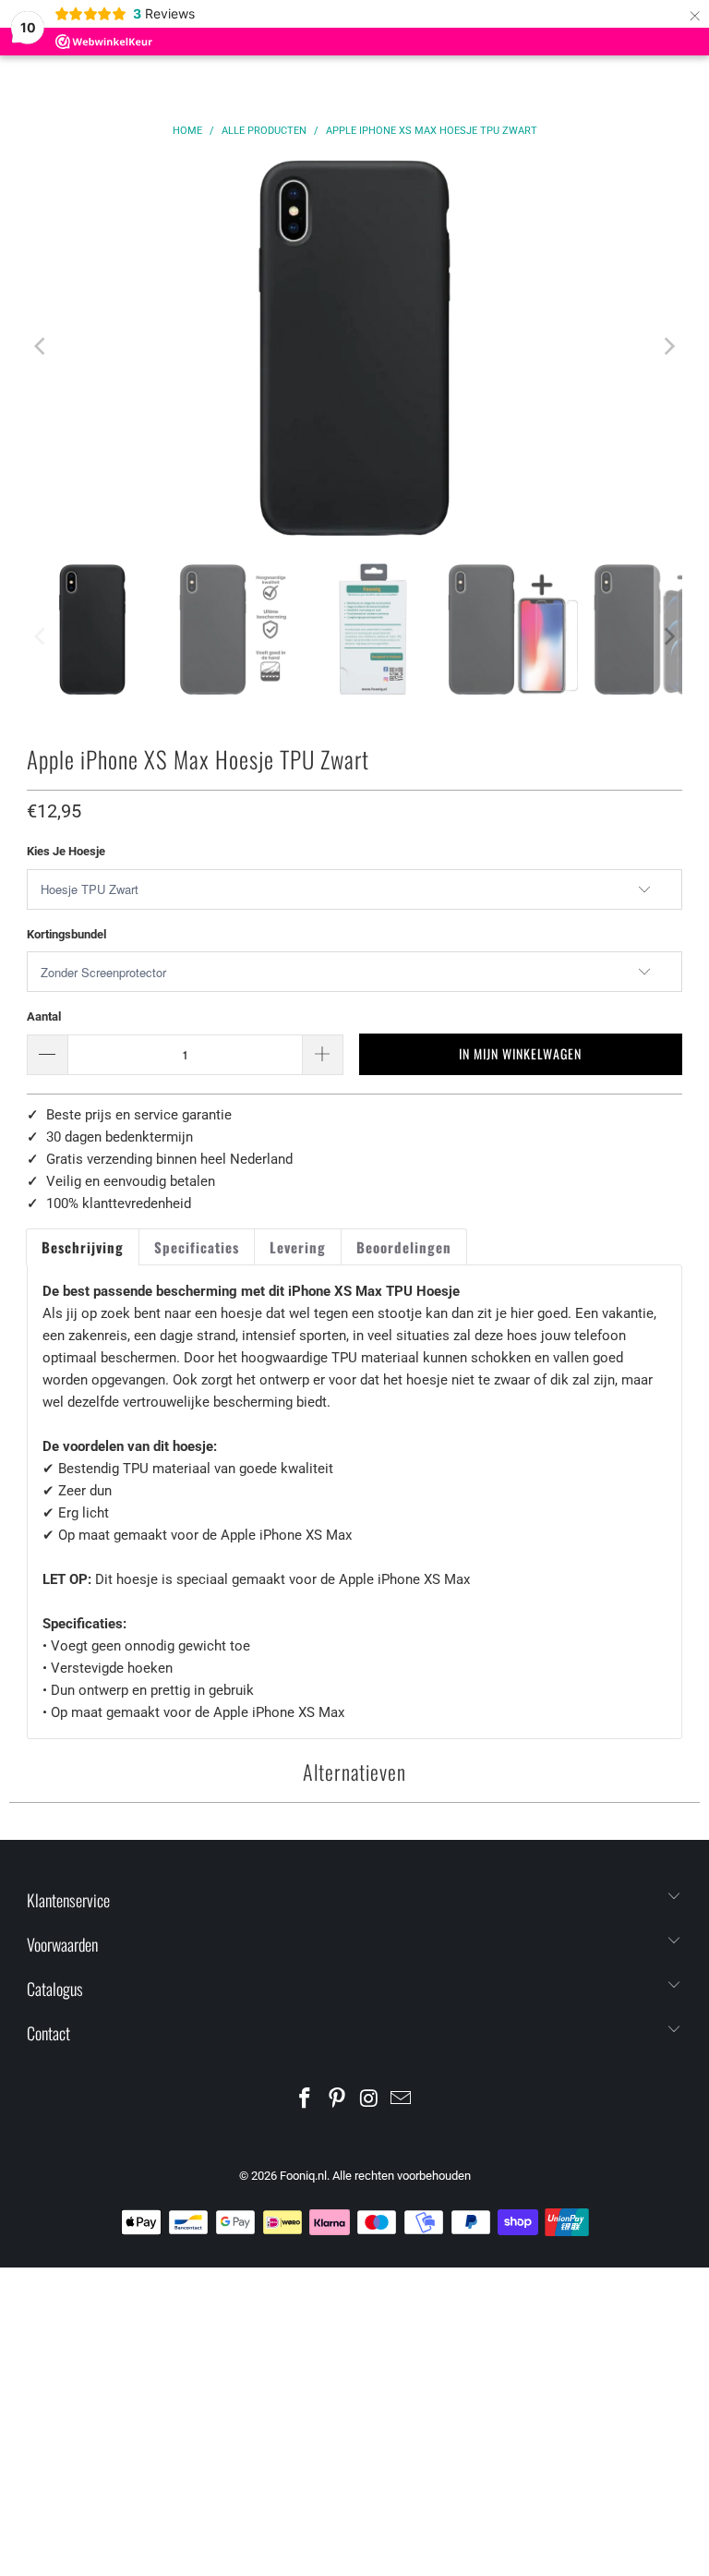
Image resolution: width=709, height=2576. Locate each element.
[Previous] (41, 346)
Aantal (44, 1016)
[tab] (83, 1247)
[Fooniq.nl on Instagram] (370, 2100)
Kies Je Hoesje (66, 851)
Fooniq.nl (303, 2176)
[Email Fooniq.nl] (402, 2100)
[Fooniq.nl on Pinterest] (338, 2100)
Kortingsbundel (66, 934)
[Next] (668, 346)
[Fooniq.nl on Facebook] (306, 2100)
